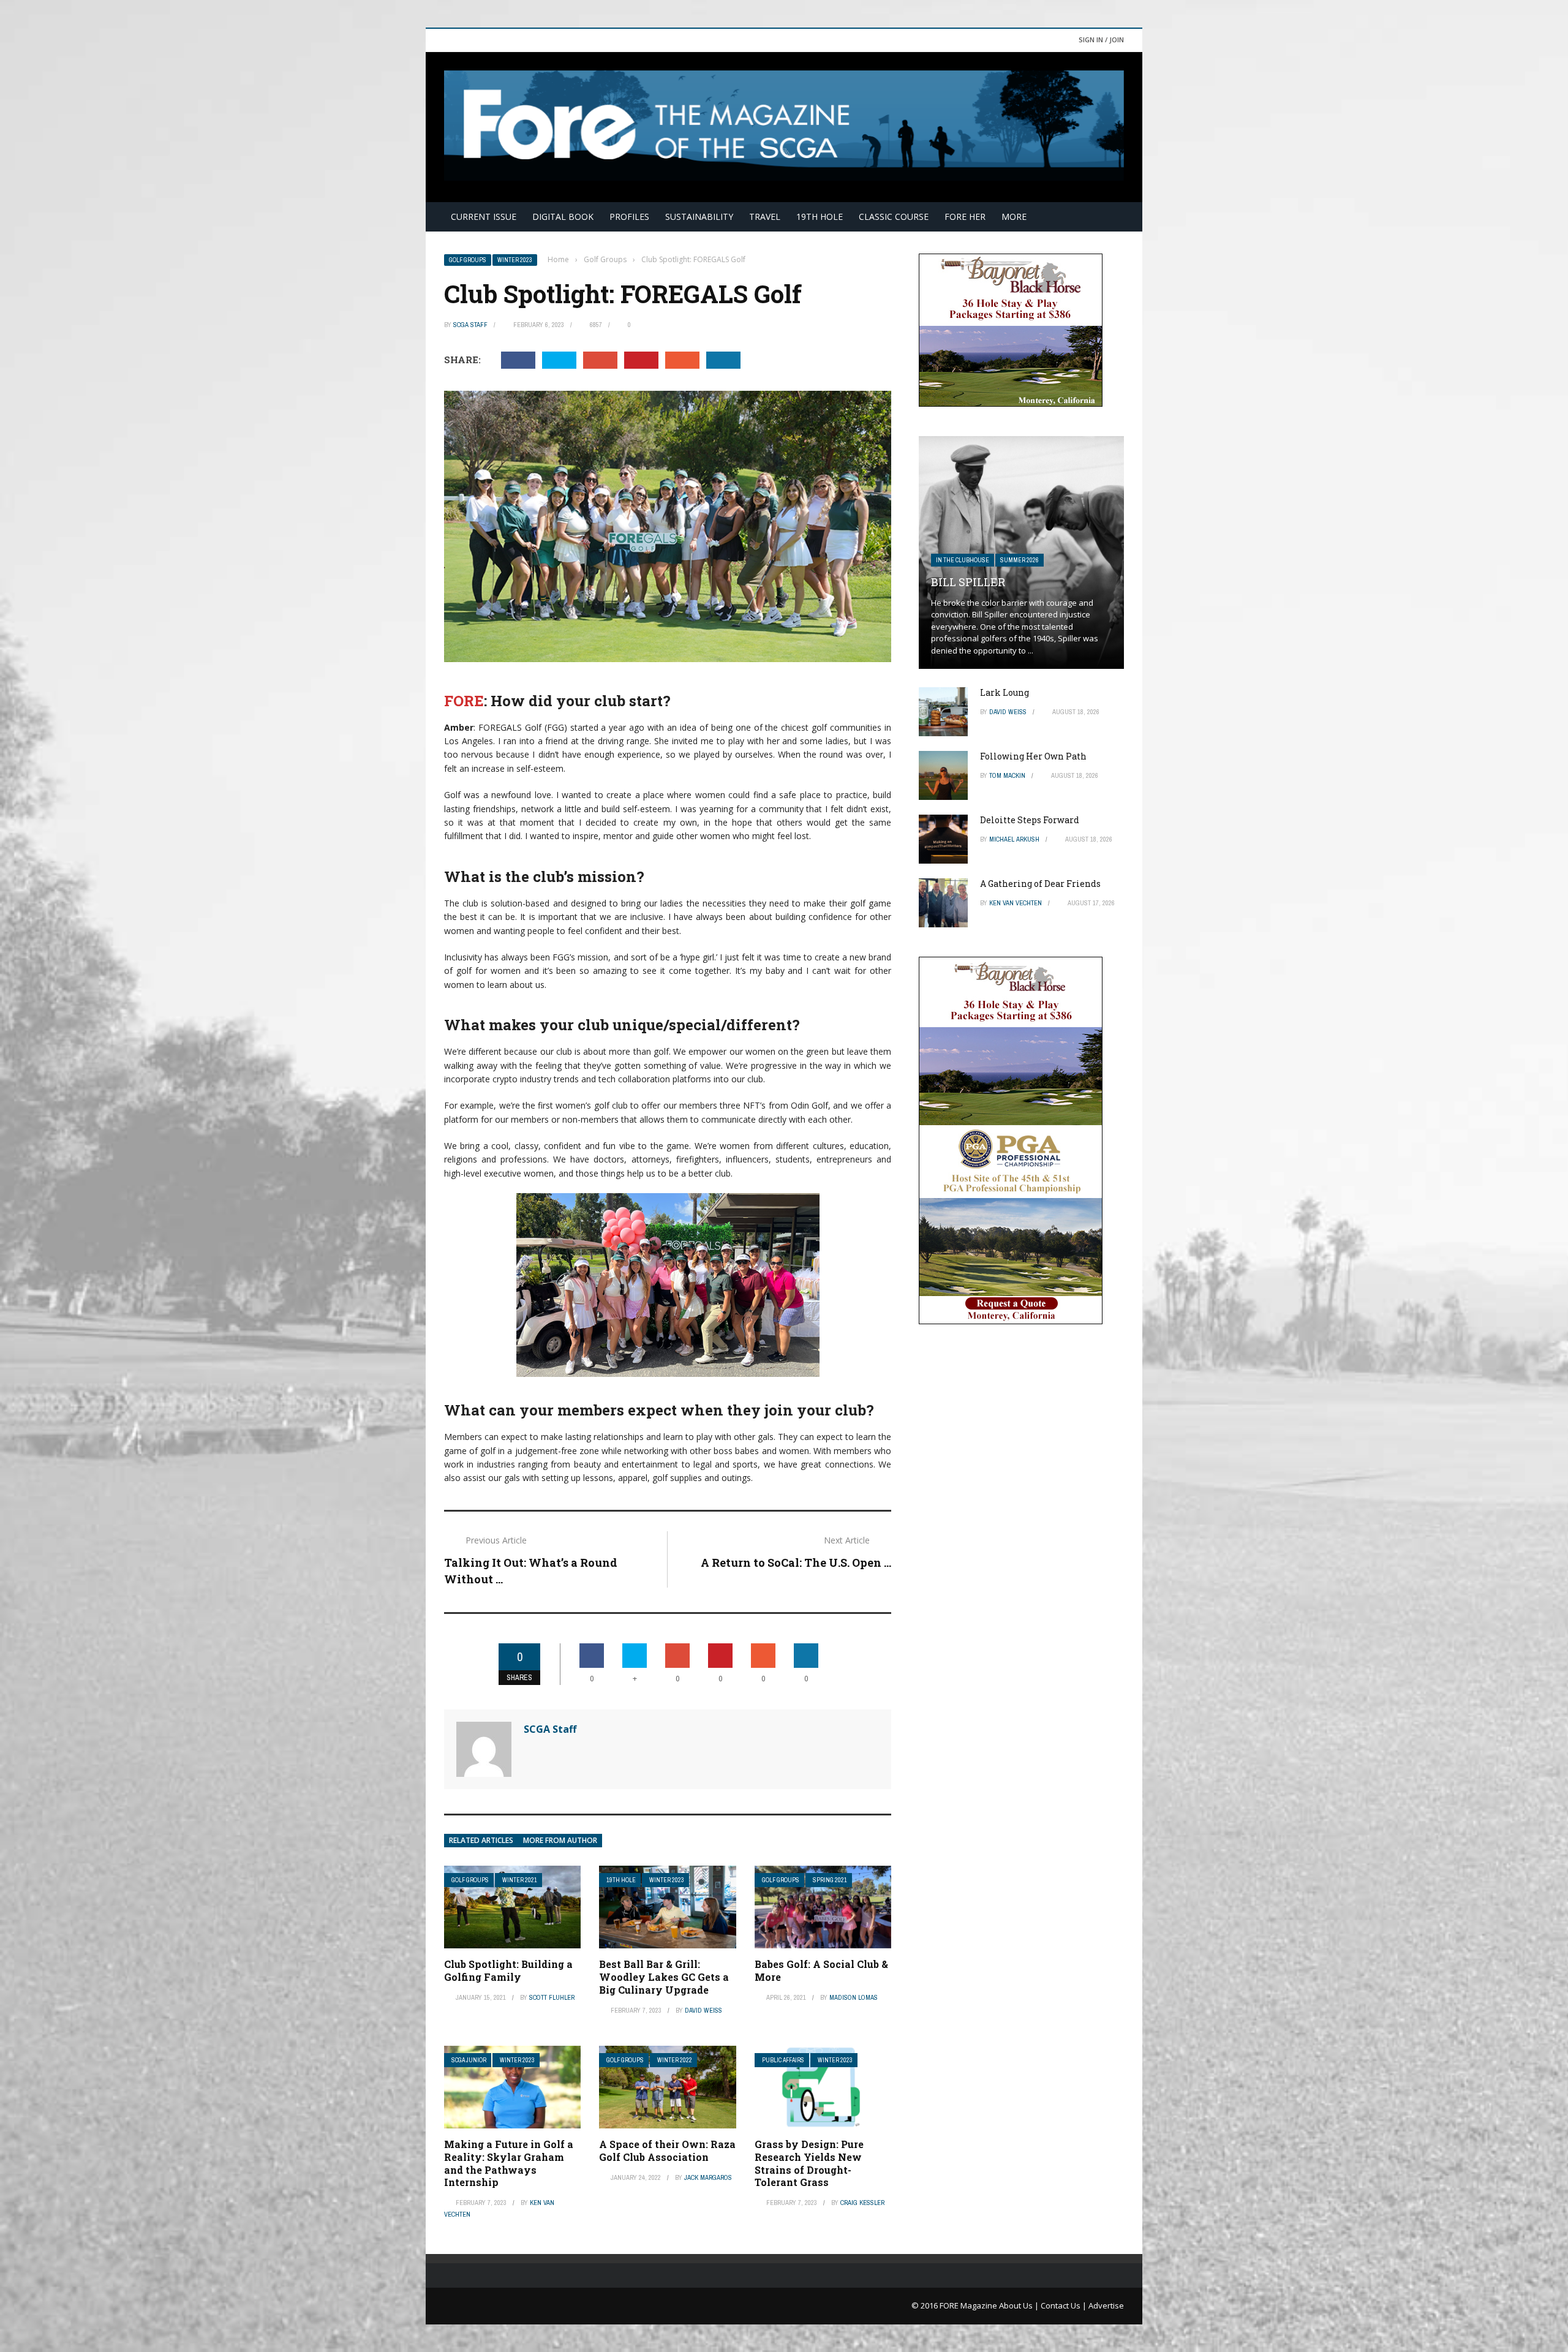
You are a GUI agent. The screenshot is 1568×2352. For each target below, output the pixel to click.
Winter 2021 (520, 1880)
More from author (560, 1840)
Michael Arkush (1014, 839)
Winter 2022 (675, 2060)
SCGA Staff (470, 325)
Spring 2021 (830, 1880)
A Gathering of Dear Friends (1040, 884)
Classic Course (894, 217)
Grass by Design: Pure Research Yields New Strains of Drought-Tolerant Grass (809, 2163)
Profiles (629, 217)
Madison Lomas (854, 1997)
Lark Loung (1005, 692)
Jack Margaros (708, 2177)
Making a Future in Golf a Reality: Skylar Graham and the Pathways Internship (509, 2163)
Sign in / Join (1101, 40)
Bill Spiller (968, 582)
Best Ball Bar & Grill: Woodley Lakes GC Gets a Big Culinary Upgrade (664, 1977)
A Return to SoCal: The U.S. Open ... (796, 1562)
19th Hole (820, 217)
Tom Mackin (1007, 775)
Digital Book (563, 217)
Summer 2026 (1020, 560)
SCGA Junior (469, 2060)
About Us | (1020, 2305)
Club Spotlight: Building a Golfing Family (508, 1970)
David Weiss (703, 2010)
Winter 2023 (515, 260)
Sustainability (699, 217)
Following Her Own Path (1033, 756)
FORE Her (965, 217)
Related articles (481, 1840)
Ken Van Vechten (1016, 903)
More (1014, 217)
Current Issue (484, 217)
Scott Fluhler (552, 1997)
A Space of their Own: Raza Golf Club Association (667, 2150)
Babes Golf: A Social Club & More (821, 1970)
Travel (765, 217)
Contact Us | (1065, 2305)
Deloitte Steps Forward (1030, 820)
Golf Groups (468, 260)
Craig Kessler (862, 2203)
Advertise (1106, 2305)
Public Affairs (783, 2060)
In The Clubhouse (963, 560)
